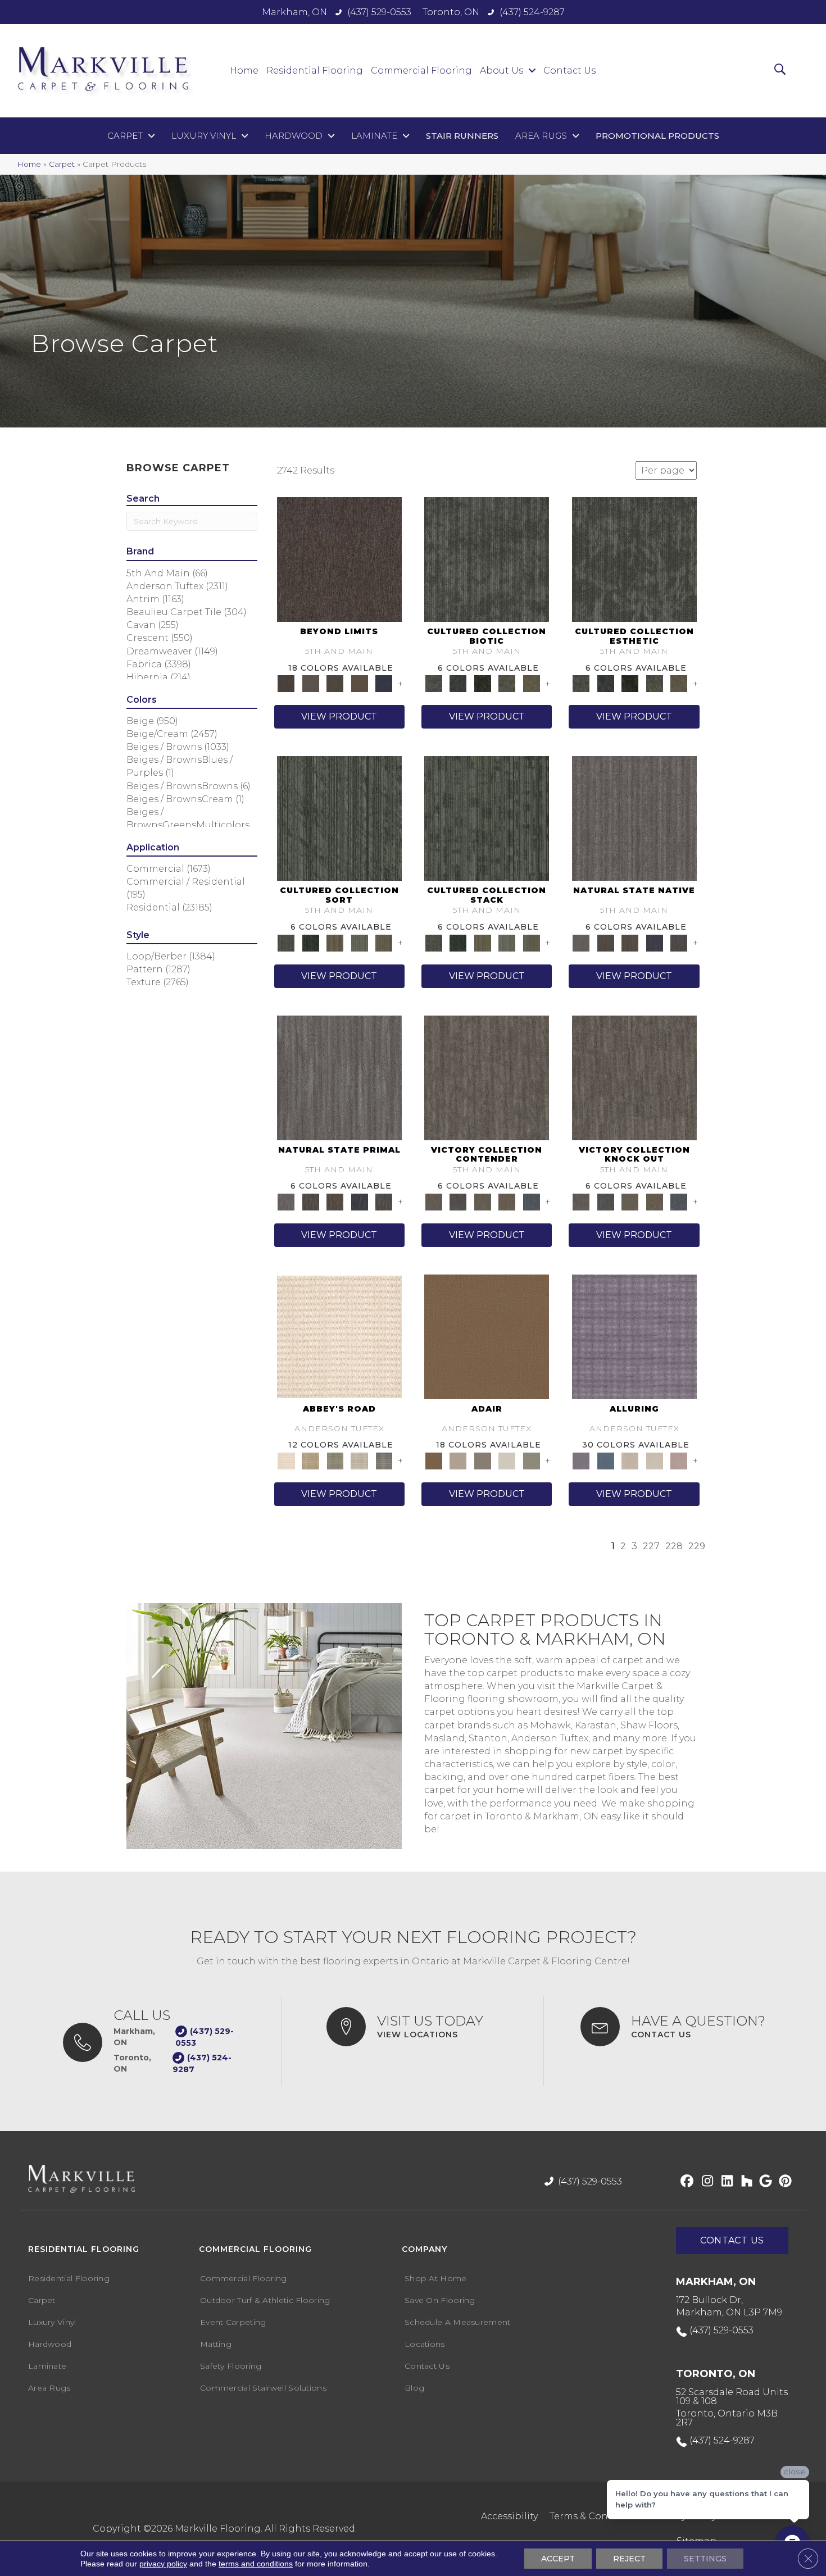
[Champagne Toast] (458, 1460)
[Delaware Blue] (384, 1460)
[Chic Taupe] (360, 1460)
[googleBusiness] (764, 2182)
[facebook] (685, 2182)
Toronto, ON (451, 12)
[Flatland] (384, 683)
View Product (339, 716)
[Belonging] (634, 818)
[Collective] (483, 683)
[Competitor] (483, 1201)
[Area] (339, 559)
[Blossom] (679, 1460)
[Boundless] (335, 1460)
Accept (558, 2559)
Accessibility (509, 2516)
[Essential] (605, 942)
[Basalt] (630, 1460)
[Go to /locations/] (424, 2027)
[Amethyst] (634, 1336)
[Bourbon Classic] (487, 1336)
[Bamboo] (310, 1460)
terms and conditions (256, 2564)
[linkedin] (725, 2182)
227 (651, 1546)
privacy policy (163, 2564)
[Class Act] (483, 1460)
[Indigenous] (630, 942)
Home (29, 164)
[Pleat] (360, 942)
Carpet (62, 164)
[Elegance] (507, 1460)
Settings (705, 2559)
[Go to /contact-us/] (682, 2027)
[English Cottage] (532, 1460)
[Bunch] (310, 942)
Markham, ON (294, 12)
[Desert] (310, 683)
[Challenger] (487, 1077)
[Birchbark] (655, 1460)
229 (697, 1546)
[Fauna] (360, 683)
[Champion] (458, 1201)
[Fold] (335, 942)
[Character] (458, 683)
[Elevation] (335, 683)
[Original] (679, 942)
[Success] (532, 1201)
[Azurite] (605, 1460)
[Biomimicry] (487, 559)
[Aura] (339, 1336)
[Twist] (384, 942)
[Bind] (339, 818)
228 (674, 1546)
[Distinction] (532, 683)
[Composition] (507, 683)
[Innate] (655, 942)
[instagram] (705, 2182)
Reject (629, 2559)
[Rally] (507, 1201)
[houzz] (744, 2182)
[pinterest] (784, 2182)
